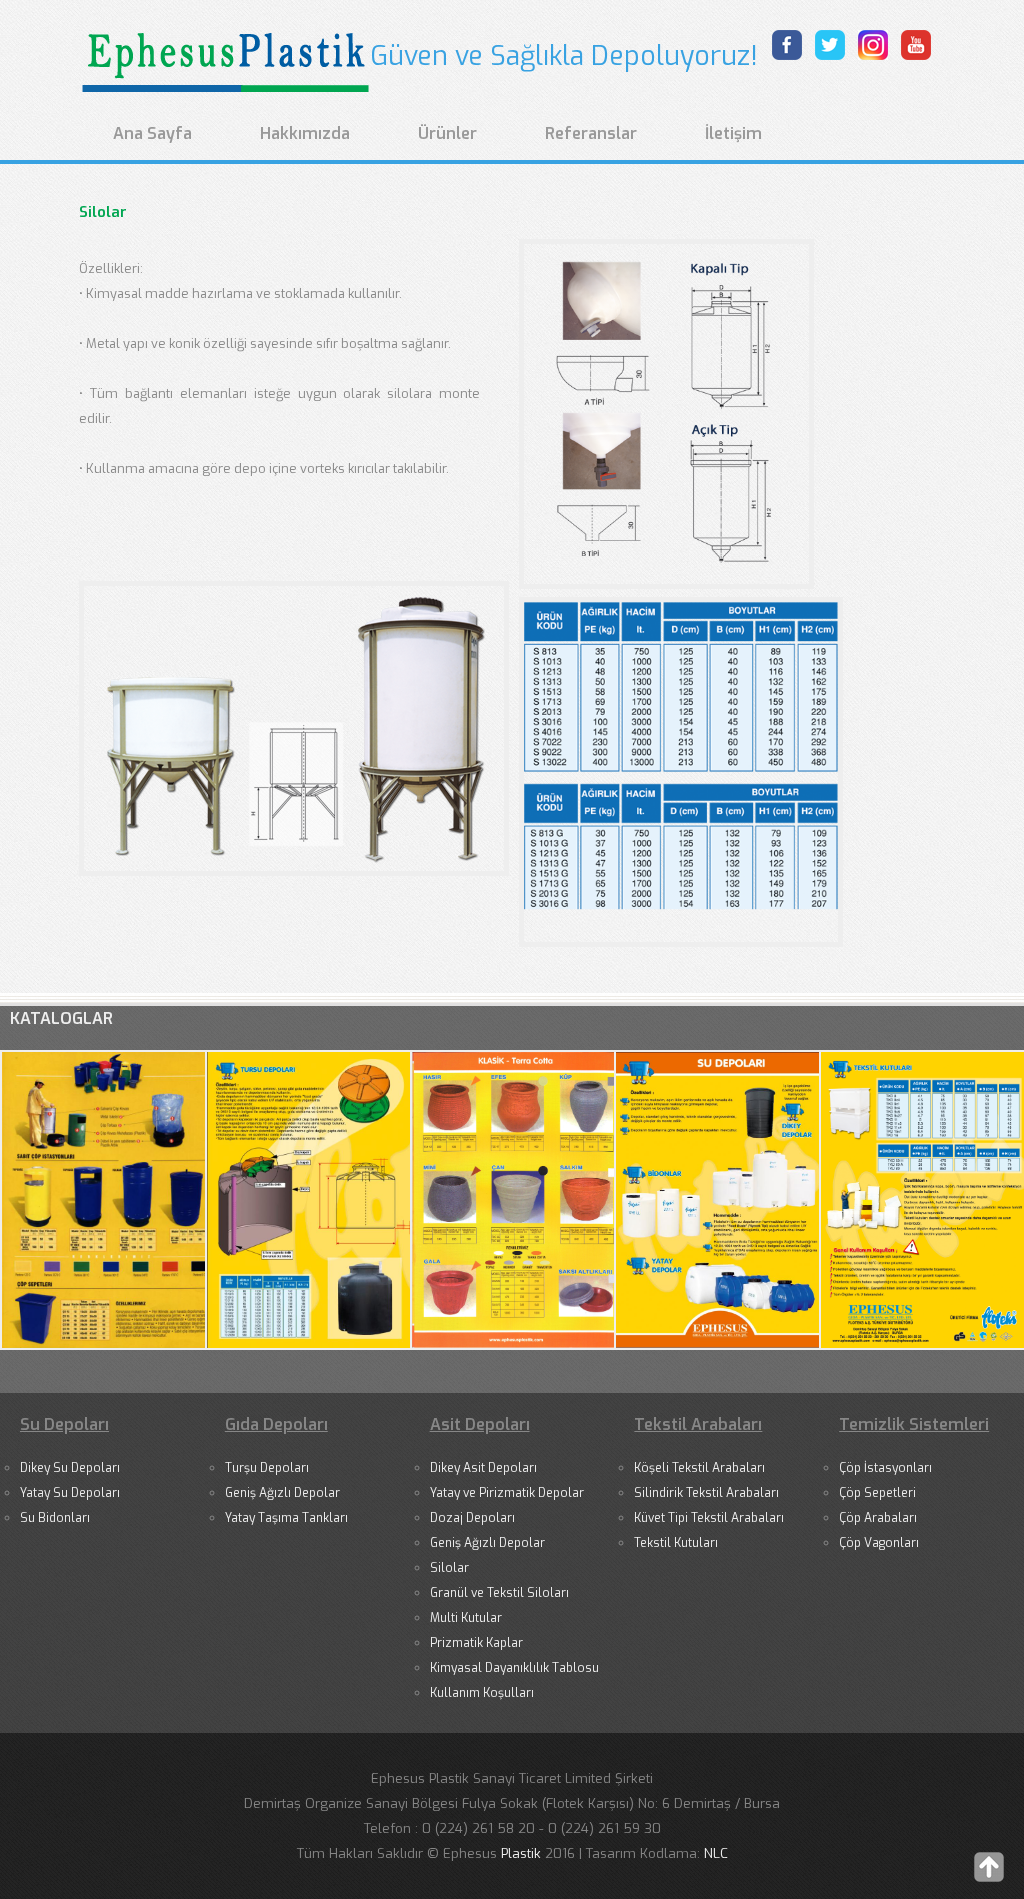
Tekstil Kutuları (676, 1543)
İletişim (733, 133)
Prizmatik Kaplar (476, 1643)
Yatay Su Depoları (70, 1493)
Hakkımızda (305, 133)
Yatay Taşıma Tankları (286, 1518)
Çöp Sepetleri (877, 1493)
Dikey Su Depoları (70, 1468)
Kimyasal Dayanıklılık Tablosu (514, 1668)
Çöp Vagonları (879, 1543)
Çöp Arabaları (878, 1518)
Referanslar (591, 133)
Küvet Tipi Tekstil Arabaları (709, 1518)
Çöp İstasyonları (885, 1468)
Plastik (523, 1853)
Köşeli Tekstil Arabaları (699, 1468)
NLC (716, 1853)
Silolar (449, 1568)
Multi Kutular (466, 1618)
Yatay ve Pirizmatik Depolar (507, 1493)
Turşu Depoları (267, 1468)
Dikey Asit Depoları (483, 1468)
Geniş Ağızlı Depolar (282, 1493)
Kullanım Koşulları (482, 1693)
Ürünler (447, 133)
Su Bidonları (55, 1518)
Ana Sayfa (152, 133)
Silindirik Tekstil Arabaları (706, 1493)
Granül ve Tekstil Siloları (499, 1593)
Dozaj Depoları (472, 1518)
